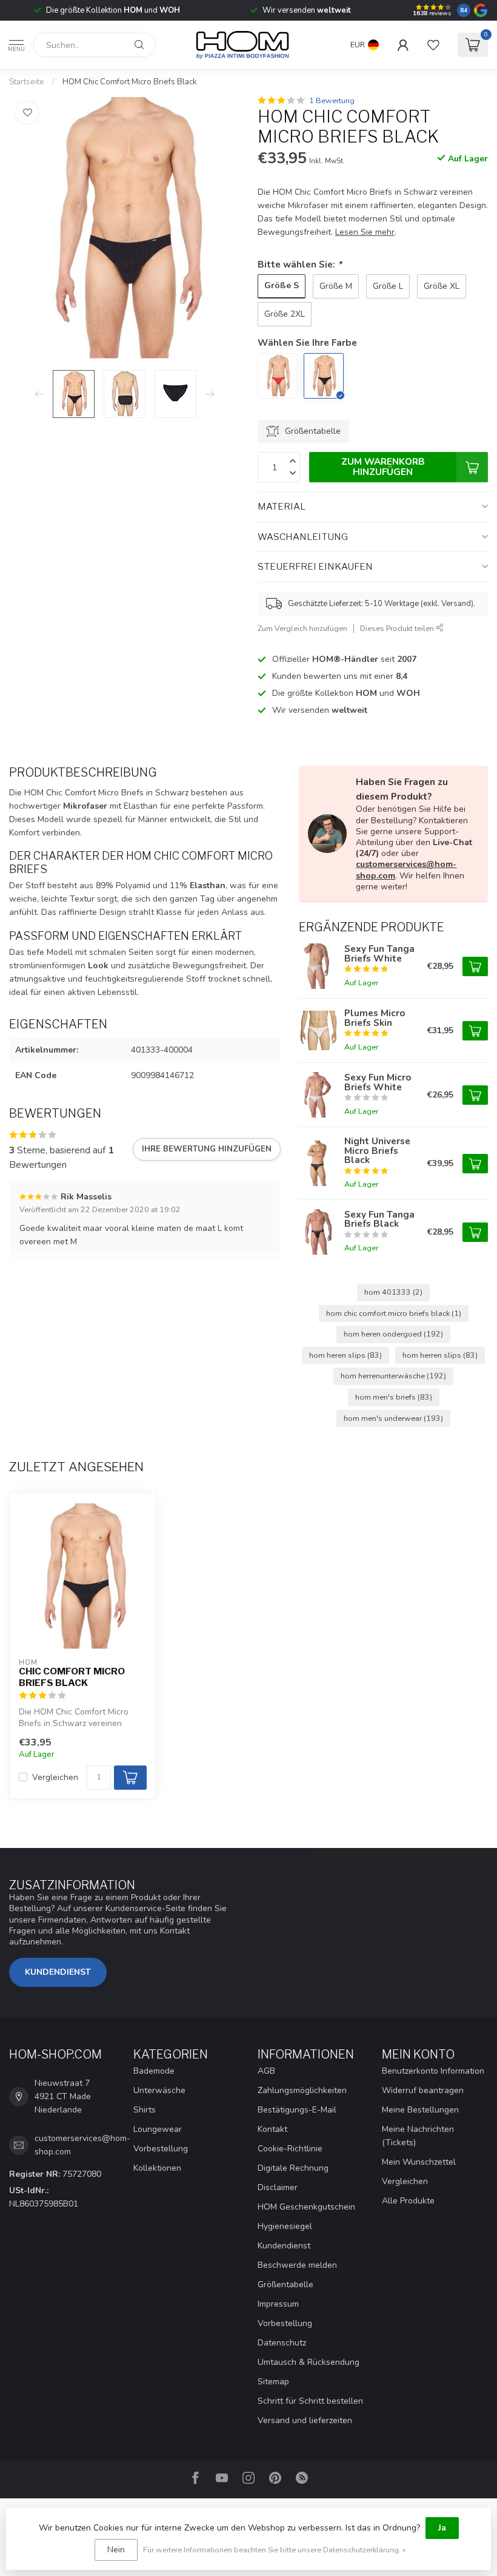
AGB (266, 2071)
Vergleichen (55, 1777)
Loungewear (158, 2129)
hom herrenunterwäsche (393, 1376)
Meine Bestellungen (420, 2110)
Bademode (154, 2071)
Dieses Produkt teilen (398, 628)
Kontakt (272, 2129)
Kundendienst (58, 1972)
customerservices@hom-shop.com (406, 870)
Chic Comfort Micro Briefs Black (72, 1677)
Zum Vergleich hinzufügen (302, 628)
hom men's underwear (393, 1418)
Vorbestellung (161, 2149)
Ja (442, 2528)
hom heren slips (345, 1355)
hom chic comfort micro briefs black (394, 1313)
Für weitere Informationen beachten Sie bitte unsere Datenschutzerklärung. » (275, 2550)
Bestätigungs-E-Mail (297, 2110)
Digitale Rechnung (293, 2168)
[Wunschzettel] (433, 45)
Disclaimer (278, 2187)
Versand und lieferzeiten (305, 2420)
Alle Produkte (408, 2201)
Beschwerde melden (297, 2265)
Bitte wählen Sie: (300, 264)
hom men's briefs (394, 1397)
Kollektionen (157, 2168)
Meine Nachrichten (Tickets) (418, 2136)
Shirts (145, 2110)
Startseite (27, 82)
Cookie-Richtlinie (290, 2149)
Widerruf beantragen (423, 2090)
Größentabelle (285, 2284)
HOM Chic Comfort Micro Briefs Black (130, 82)
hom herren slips (440, 1355)
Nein (116, 2550)
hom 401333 (393, 1292)
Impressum (278, 2304)
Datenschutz (282, 2343)
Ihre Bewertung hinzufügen (207, 1149)
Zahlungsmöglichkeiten (302, 2090)
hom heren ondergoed (393, 1334)
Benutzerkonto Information (433, 2071)
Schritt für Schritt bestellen (310, 2401)
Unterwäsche (159, 2090)
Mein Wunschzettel (419, 2162)
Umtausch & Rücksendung (309, 2362)
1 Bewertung (332, 100)
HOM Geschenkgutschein (306, 2207)
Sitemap (273, 2382)
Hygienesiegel (285, 2226)
